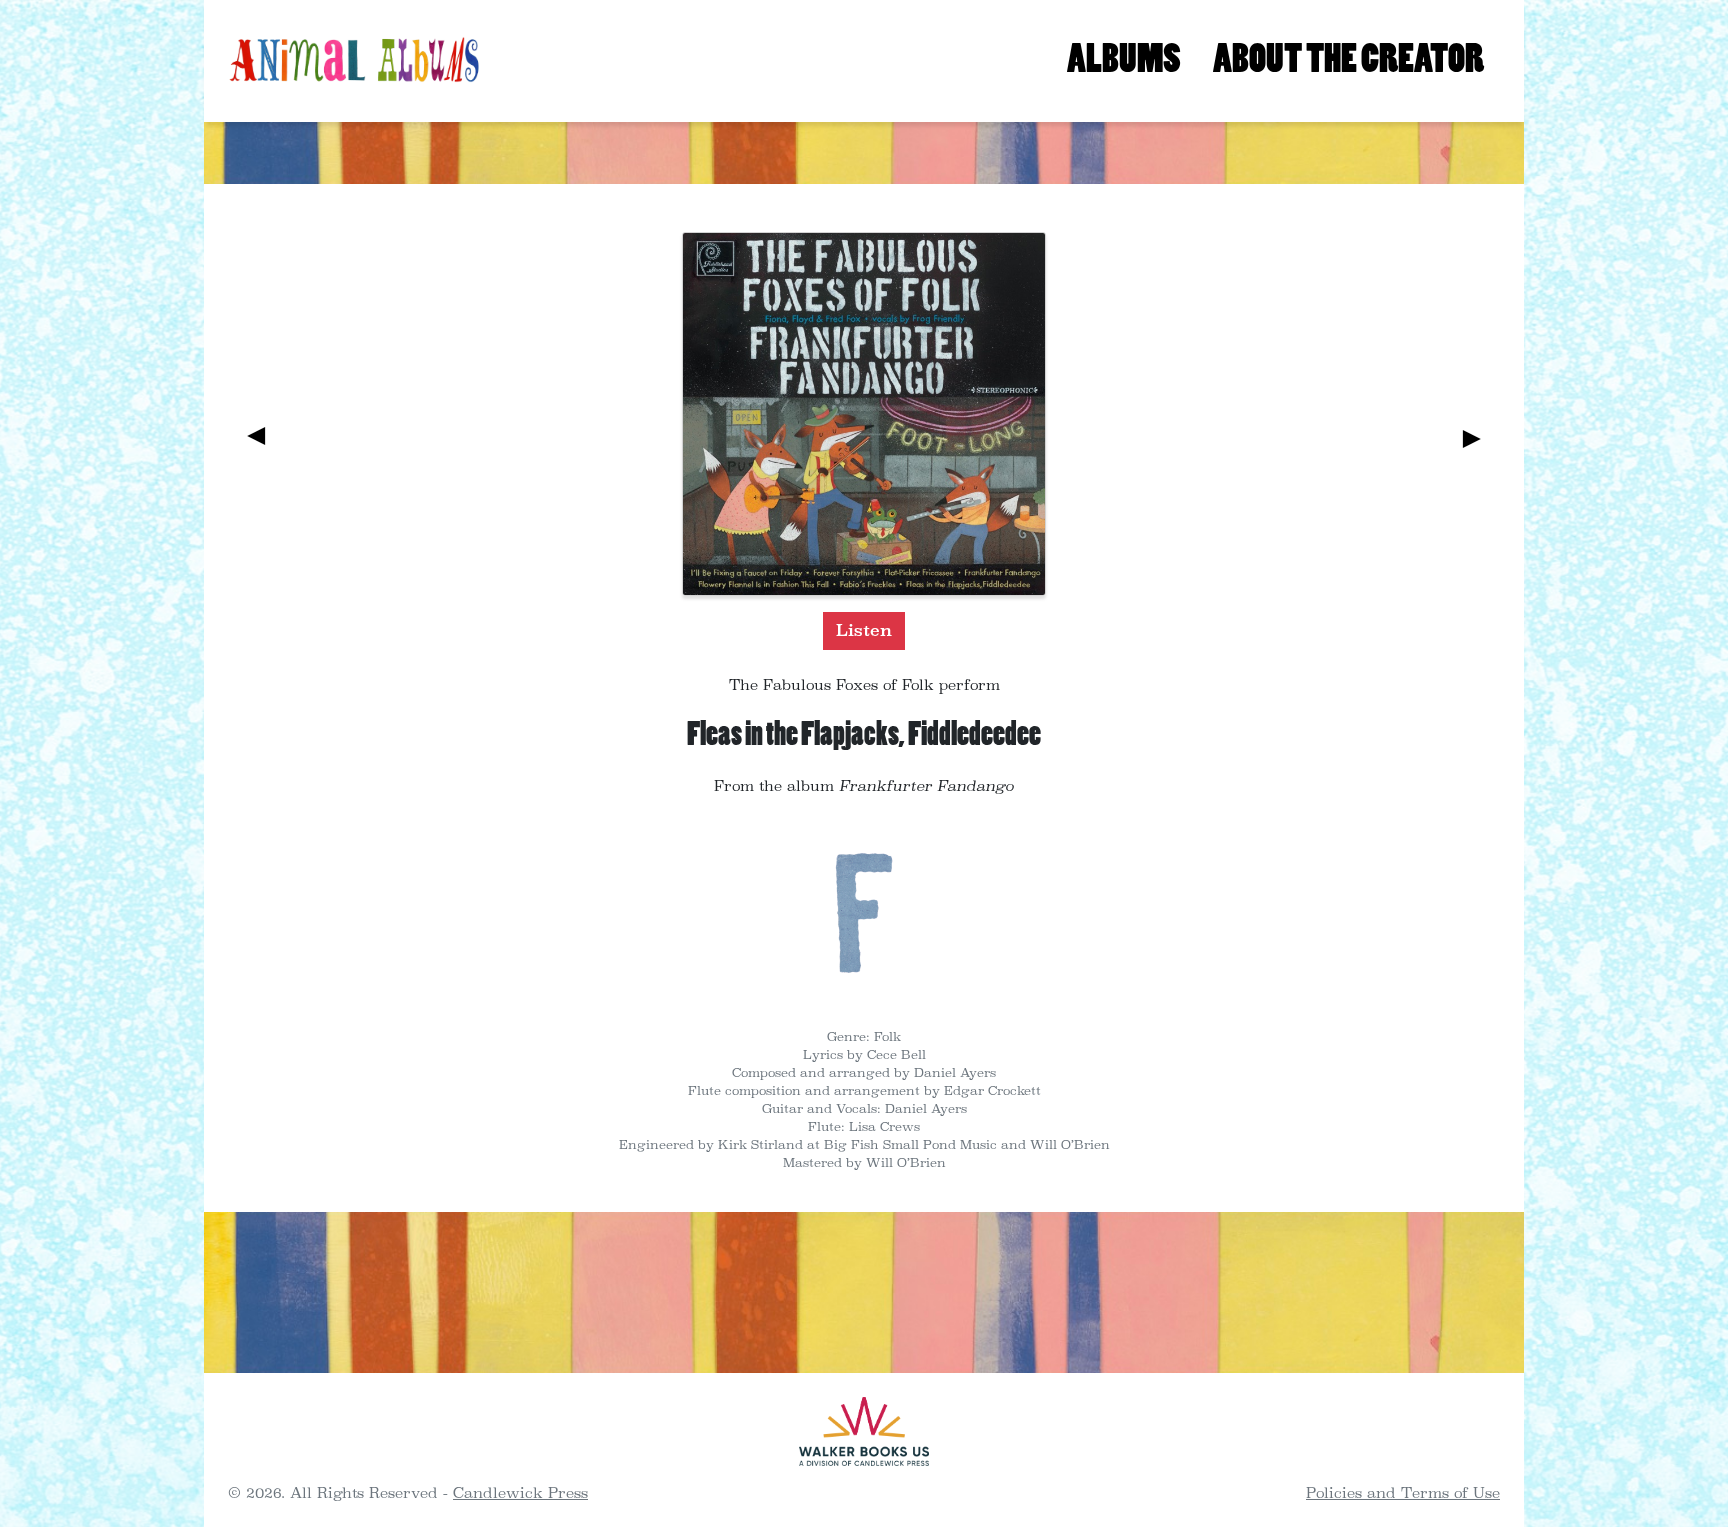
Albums (1124, 60)
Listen (864, 630)
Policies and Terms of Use (1403, 1492)
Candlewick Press (520, 1492)
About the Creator (1348, 60)
